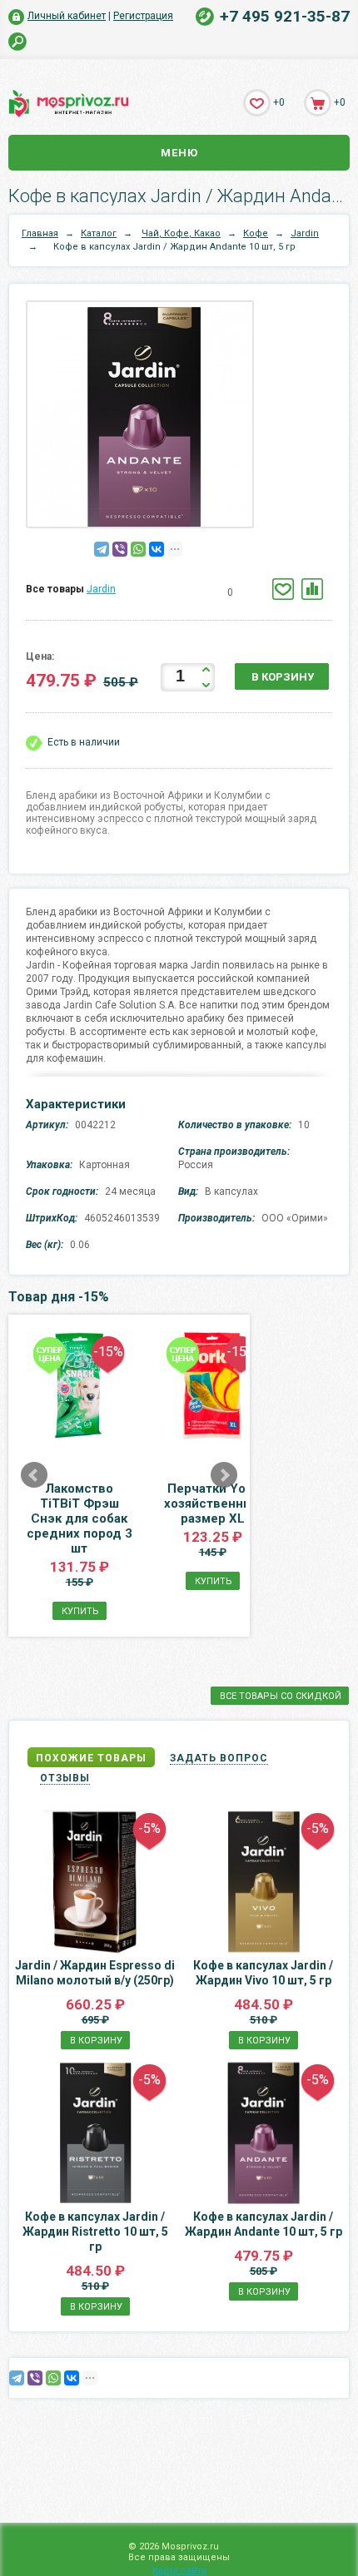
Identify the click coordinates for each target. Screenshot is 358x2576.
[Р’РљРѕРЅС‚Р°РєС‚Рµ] (157, 549)
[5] (214, 593)
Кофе (256, 233)
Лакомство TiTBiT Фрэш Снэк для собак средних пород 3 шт (80, 1518)
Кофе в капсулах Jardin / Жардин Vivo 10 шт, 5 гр (263, 1973)
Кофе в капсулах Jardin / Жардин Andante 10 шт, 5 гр (264, 2224)
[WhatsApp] (138, 549)
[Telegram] (102, 549)
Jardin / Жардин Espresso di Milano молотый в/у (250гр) (95, 1973)
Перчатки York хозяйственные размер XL (212, 1503)
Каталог (99, 233)
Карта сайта (179, 2571)
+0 (279, 102)
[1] (164, 593)
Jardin (305, 233)
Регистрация (143, 16)
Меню (179, 153)
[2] (176, 593)
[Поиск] (18, 42)
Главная (40, 233)
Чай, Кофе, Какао (181, 233)
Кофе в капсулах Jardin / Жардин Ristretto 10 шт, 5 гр (95, 2232)
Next (224, 1475)
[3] (189, 593)
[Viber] (120, 549)
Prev (34, 1475)
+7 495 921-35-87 (285, 16)
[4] (201, 593)
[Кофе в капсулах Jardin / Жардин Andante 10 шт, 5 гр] (144, 418)
